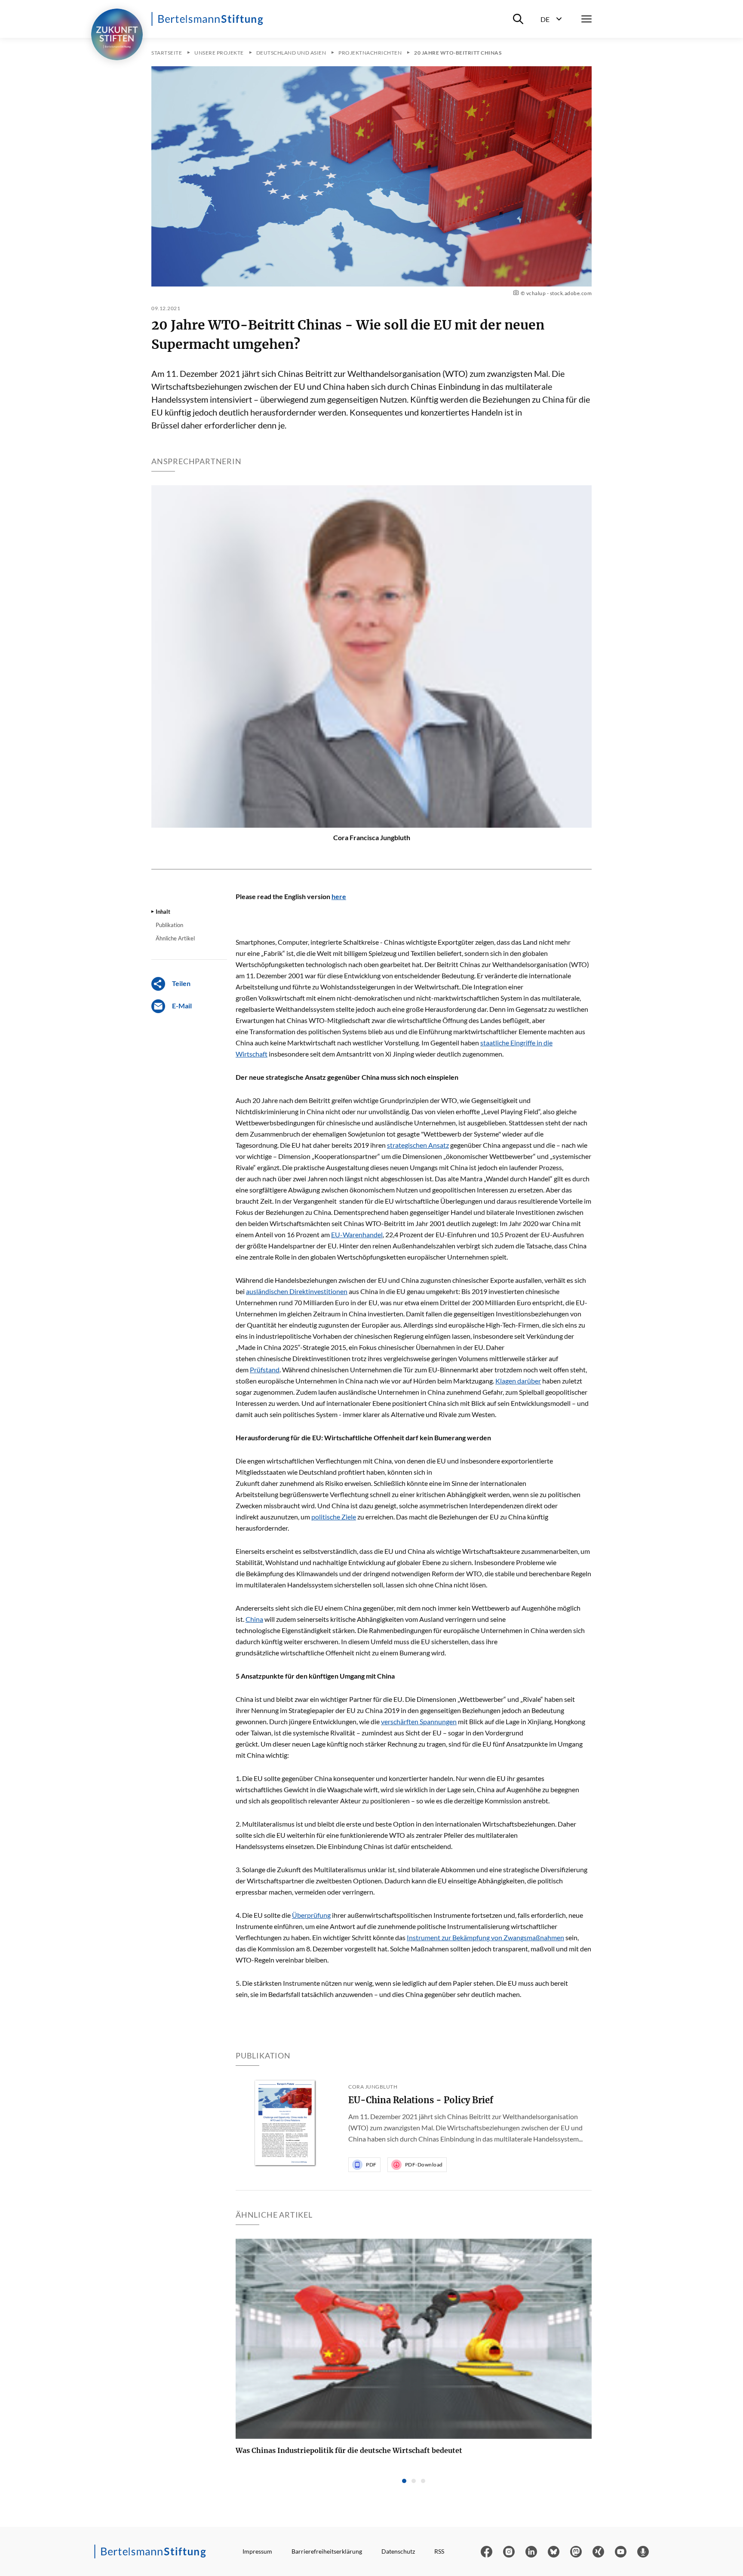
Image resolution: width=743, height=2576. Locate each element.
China (254, 1619)
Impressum (257, 2551)
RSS (439, 2551)
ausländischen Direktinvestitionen (297, 1291)
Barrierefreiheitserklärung (327, 2551)
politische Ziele (334, 1517)
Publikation (169, 925)
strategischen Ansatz (418, 1145)
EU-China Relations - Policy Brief (421, 2100)
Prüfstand (265, 1370)
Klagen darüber (518, 1381)
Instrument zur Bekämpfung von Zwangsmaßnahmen (485, 1937)
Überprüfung (311, 1915)
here (339, 896)
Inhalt (163, 912)
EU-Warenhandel (357, 1234)
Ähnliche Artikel (175, 938)
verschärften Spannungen (419, 1721)
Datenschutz (398, 2551)
